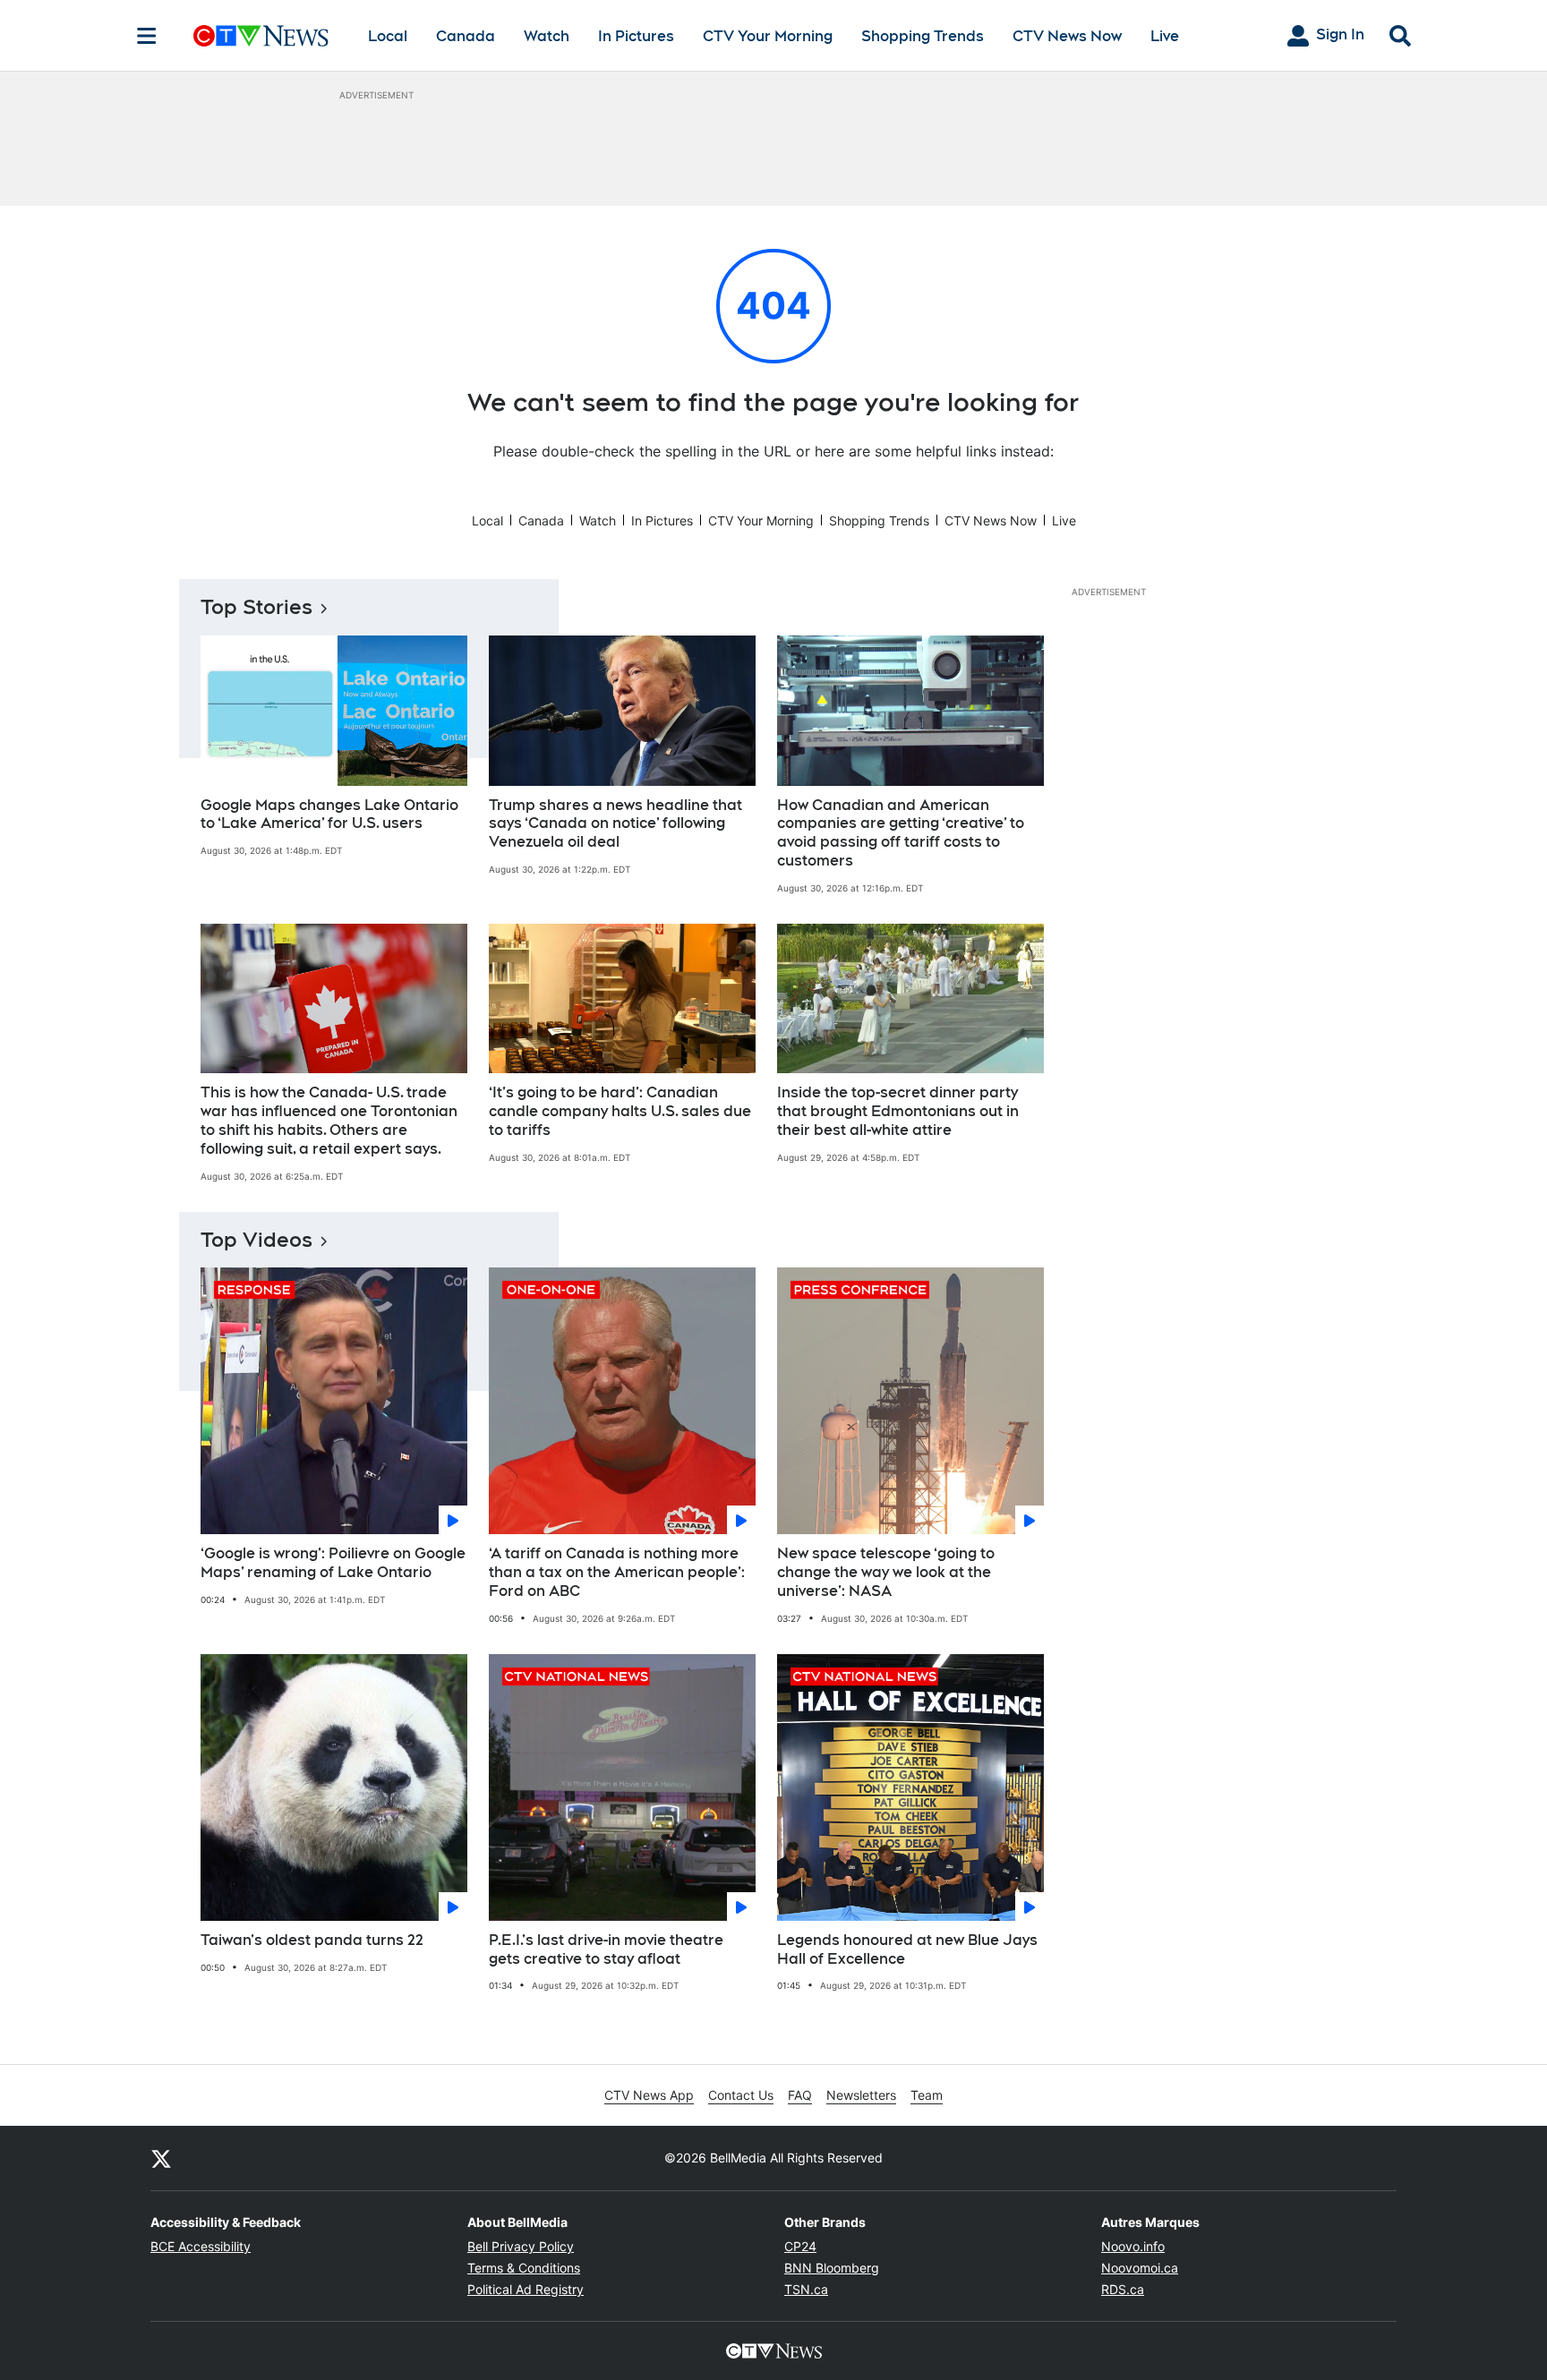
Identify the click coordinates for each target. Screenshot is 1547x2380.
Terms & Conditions (524, 2268)
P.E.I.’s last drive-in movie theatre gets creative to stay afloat (606, 1949)
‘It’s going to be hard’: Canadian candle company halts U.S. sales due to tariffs (620, 1111)
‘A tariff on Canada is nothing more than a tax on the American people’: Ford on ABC (617, 1572)
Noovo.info (1133, 2246)
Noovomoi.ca (1140, 2268)
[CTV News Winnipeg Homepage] (261, 36)
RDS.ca (1123, 2289)
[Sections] (147, 36)
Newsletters (861, 2095)
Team (927, 2095)
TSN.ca (806, 2289)
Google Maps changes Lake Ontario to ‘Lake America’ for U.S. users (329, 815)
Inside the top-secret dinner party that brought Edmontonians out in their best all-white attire (898, 1111)
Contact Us (741, 2095)
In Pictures (636, 36)
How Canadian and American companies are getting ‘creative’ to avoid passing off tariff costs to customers (901, 833)
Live (1165, 36)
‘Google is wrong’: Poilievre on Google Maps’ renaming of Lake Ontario (333, 1563)
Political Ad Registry (526, 2289)
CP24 (800, 2246)
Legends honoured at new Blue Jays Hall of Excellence (907, 1949)
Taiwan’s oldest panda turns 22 (312, 1940)
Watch (547, 36)
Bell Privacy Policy (521, 2246)
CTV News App (649, 2095)
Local (388, 36)
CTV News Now (1067, 36)
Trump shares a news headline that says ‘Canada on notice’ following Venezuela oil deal (615, 824)
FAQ (800, 2095)
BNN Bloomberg (832, 2268)
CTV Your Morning (768, 36)
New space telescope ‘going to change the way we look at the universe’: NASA (886, 1572)
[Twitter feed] (161, 2158)
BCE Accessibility (201, 2246)
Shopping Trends (923, 36)
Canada (466, 36)
